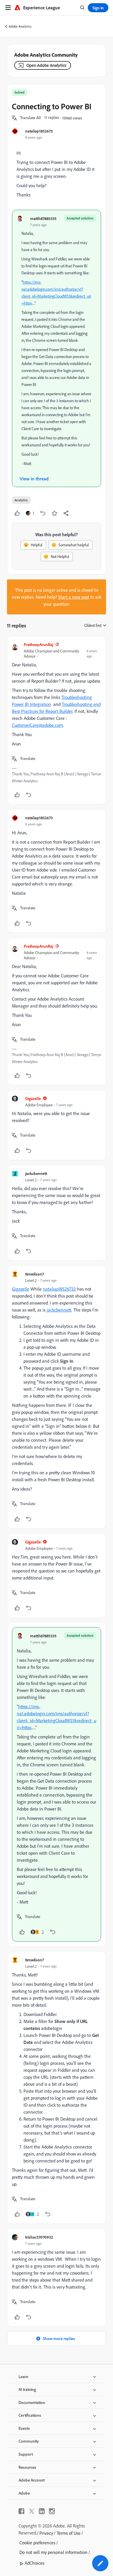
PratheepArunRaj (38, 644)
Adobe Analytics (20, 26)
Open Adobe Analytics (46, 65)
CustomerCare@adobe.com (37, 725)
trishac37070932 (39, 2237)
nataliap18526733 (59, 1289)
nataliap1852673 (39, 131)
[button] (30, 118)
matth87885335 (43, 218)
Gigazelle (33, 1098)
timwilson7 (34, 1274)
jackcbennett (36, 1173)
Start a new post (74, 597)
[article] (57, 720)
